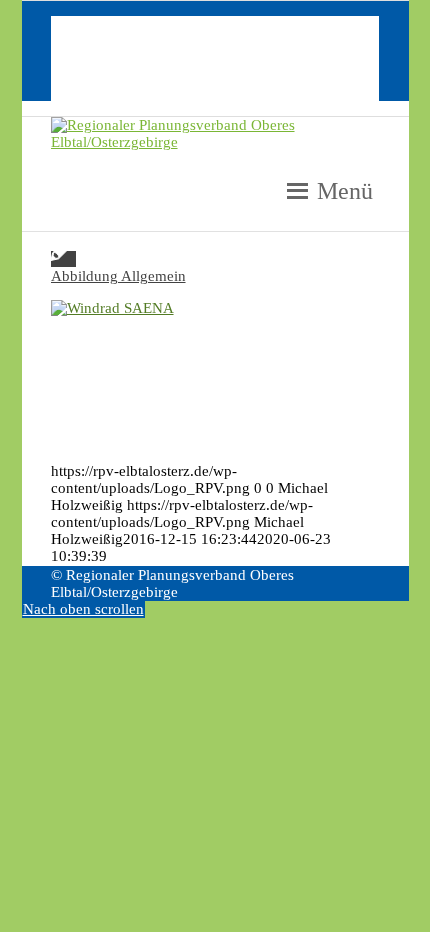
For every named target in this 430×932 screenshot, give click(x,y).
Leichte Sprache (141, 58)
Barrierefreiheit (138, 75)
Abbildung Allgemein (118, 276)
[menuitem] (235, 24)
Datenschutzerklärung (159, 24)
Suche (110, 92)
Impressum (125, 41)
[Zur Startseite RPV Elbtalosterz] (215, 142)
